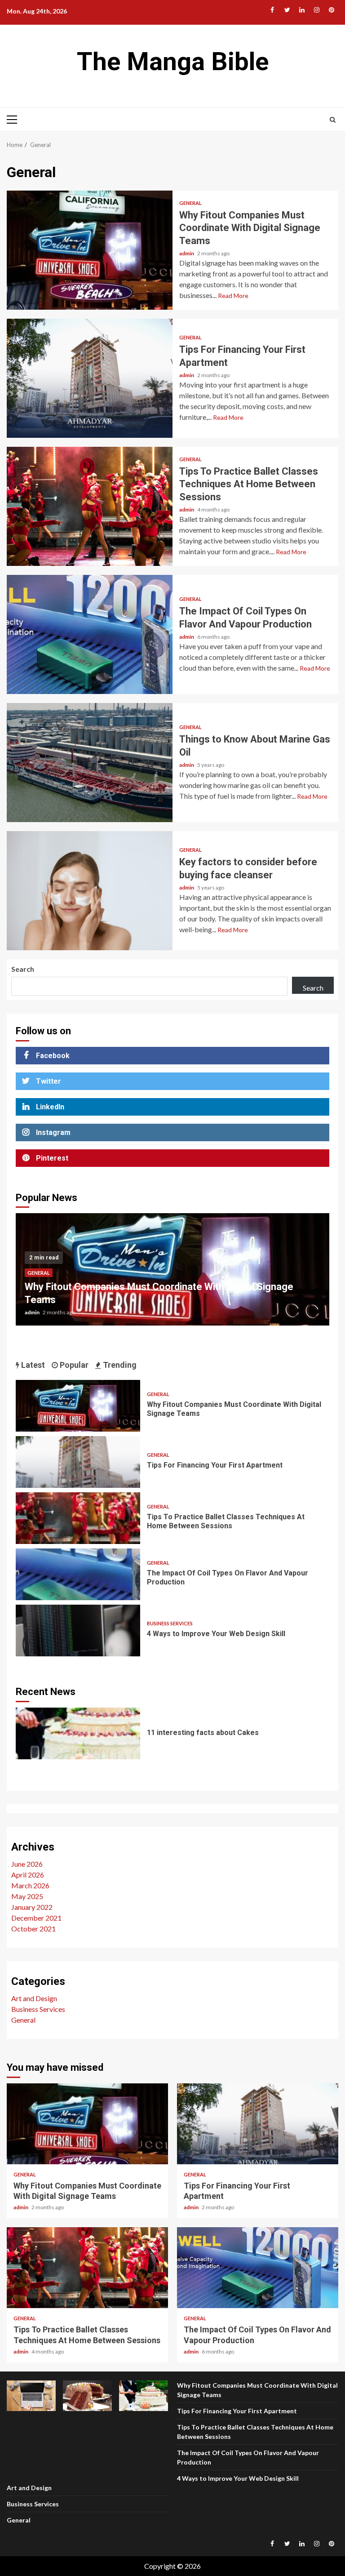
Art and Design (34, 1998)
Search (23, 969)
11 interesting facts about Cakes (78, 1733)
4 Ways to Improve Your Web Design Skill (78, 1631)
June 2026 (27, 1864)
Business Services (170, 1623)
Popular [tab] (73, 1365)
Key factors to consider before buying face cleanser (90, 891)
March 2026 (30, 1885)
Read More (233, 296)
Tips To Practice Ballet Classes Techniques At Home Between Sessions (90, 506)
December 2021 (36, 1918)
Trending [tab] (119, 1365)
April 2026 (28, 1875)
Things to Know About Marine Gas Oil (90, 763)
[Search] (333, 120)
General (190, 203)
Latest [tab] (32, 1365)
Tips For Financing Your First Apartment (90, 378)
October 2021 (33, 1929)
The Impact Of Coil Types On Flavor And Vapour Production (90, 634)
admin (187, 253)
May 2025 (27, 1896)
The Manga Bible (173, 62)
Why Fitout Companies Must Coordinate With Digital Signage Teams (90, 250)
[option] (172, 1274)
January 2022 (32, 1907)
